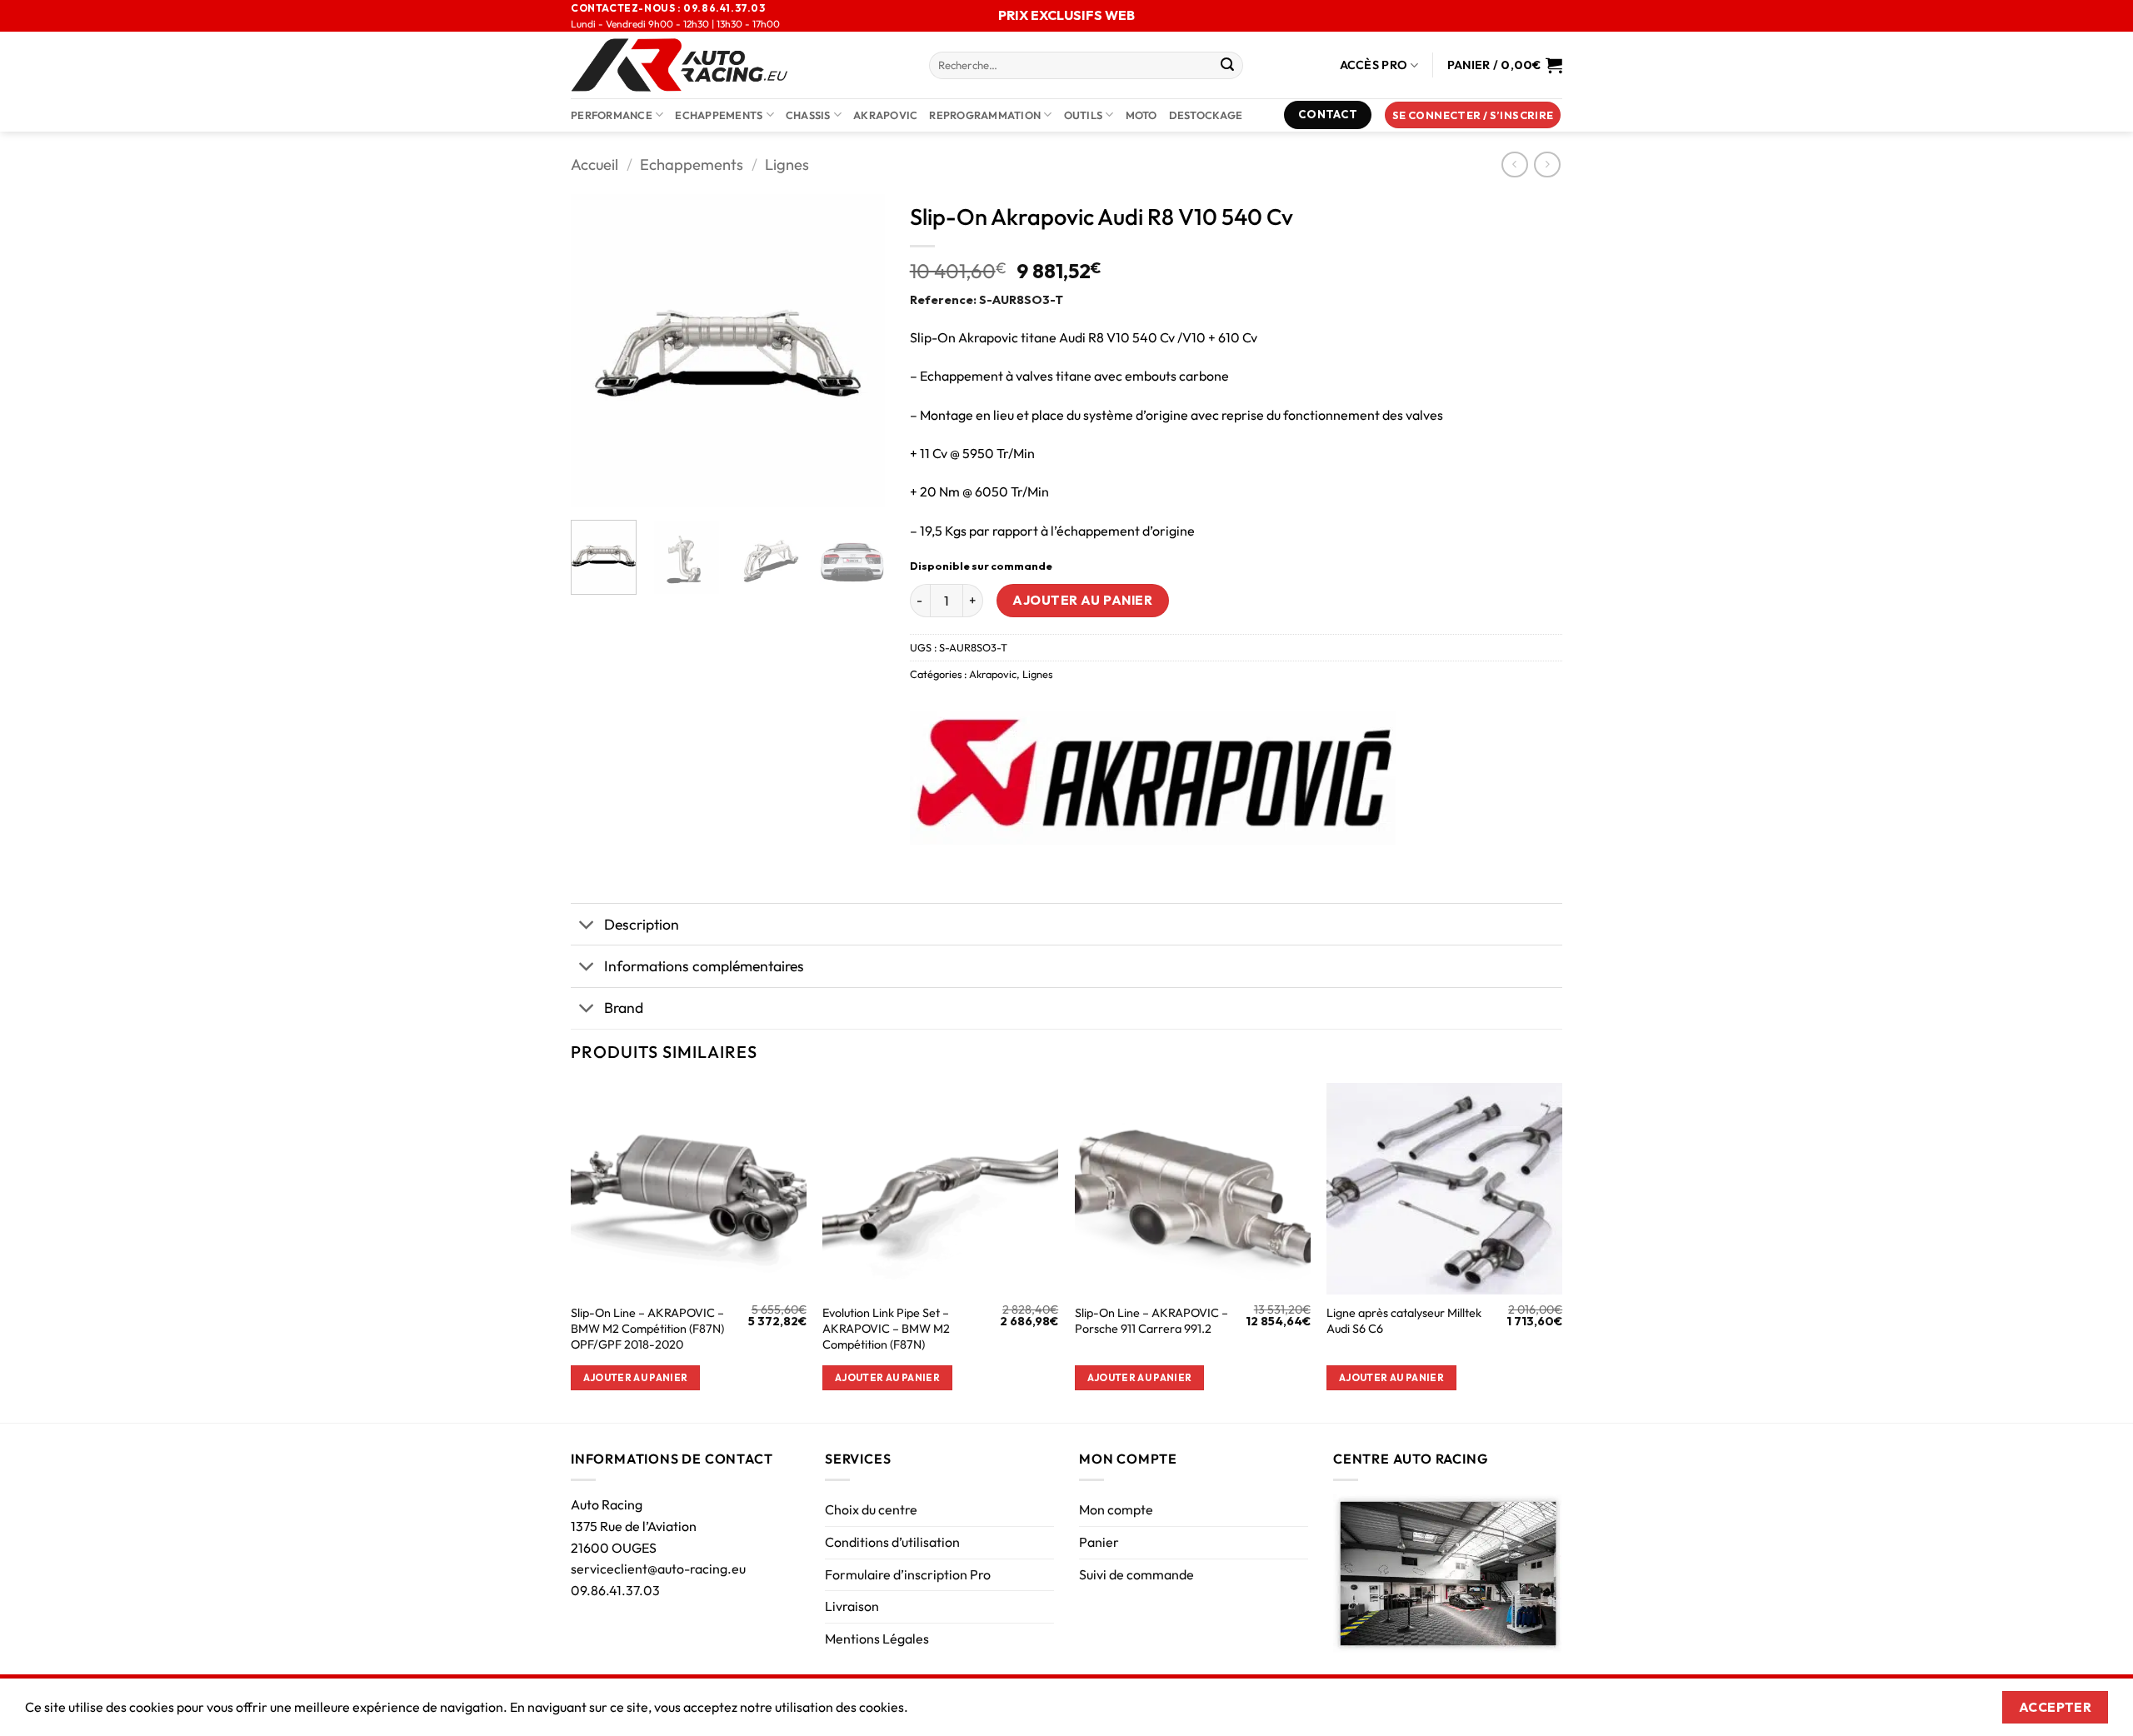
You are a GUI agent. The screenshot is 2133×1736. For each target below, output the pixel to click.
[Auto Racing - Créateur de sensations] (737, 65)
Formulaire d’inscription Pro (908, 1574)
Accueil (594, 165)
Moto (1141, 115)
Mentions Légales (877, 1639)
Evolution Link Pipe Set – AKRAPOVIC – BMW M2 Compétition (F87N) (886, 1328)
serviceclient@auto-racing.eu (658, 1569)
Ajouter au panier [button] (636, 1377)
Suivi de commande (1136, 1574)
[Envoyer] (1227, 66)
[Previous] (598, 350)
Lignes (787, 165)
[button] (1473, 115)
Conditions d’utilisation (892, 1542)
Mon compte (1116, 1509)
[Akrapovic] (1153, 778)
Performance (612, 115)
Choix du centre (871, 1509)
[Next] (857, 350)
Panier (1099, 1542)
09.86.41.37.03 (615, 1590)
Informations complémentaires (704, 966)
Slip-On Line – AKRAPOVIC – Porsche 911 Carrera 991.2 (1151, 1321)
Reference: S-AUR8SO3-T (987, 300)
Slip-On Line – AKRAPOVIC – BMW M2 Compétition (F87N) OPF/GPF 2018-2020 (647, 1328)
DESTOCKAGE (1206, 115)
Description (642, 924)
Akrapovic (993, 674)
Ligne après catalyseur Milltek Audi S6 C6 (1404, 1321)
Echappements (719, 115)
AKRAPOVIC (885, 115)
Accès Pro (1374, 65)
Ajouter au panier (1082, 600)
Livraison (852, 1606)
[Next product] (1514, 165)
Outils (1084, 115)
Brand (624, 1008)
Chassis (808, 115)
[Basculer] (587, 926)
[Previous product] (1547, 165)
